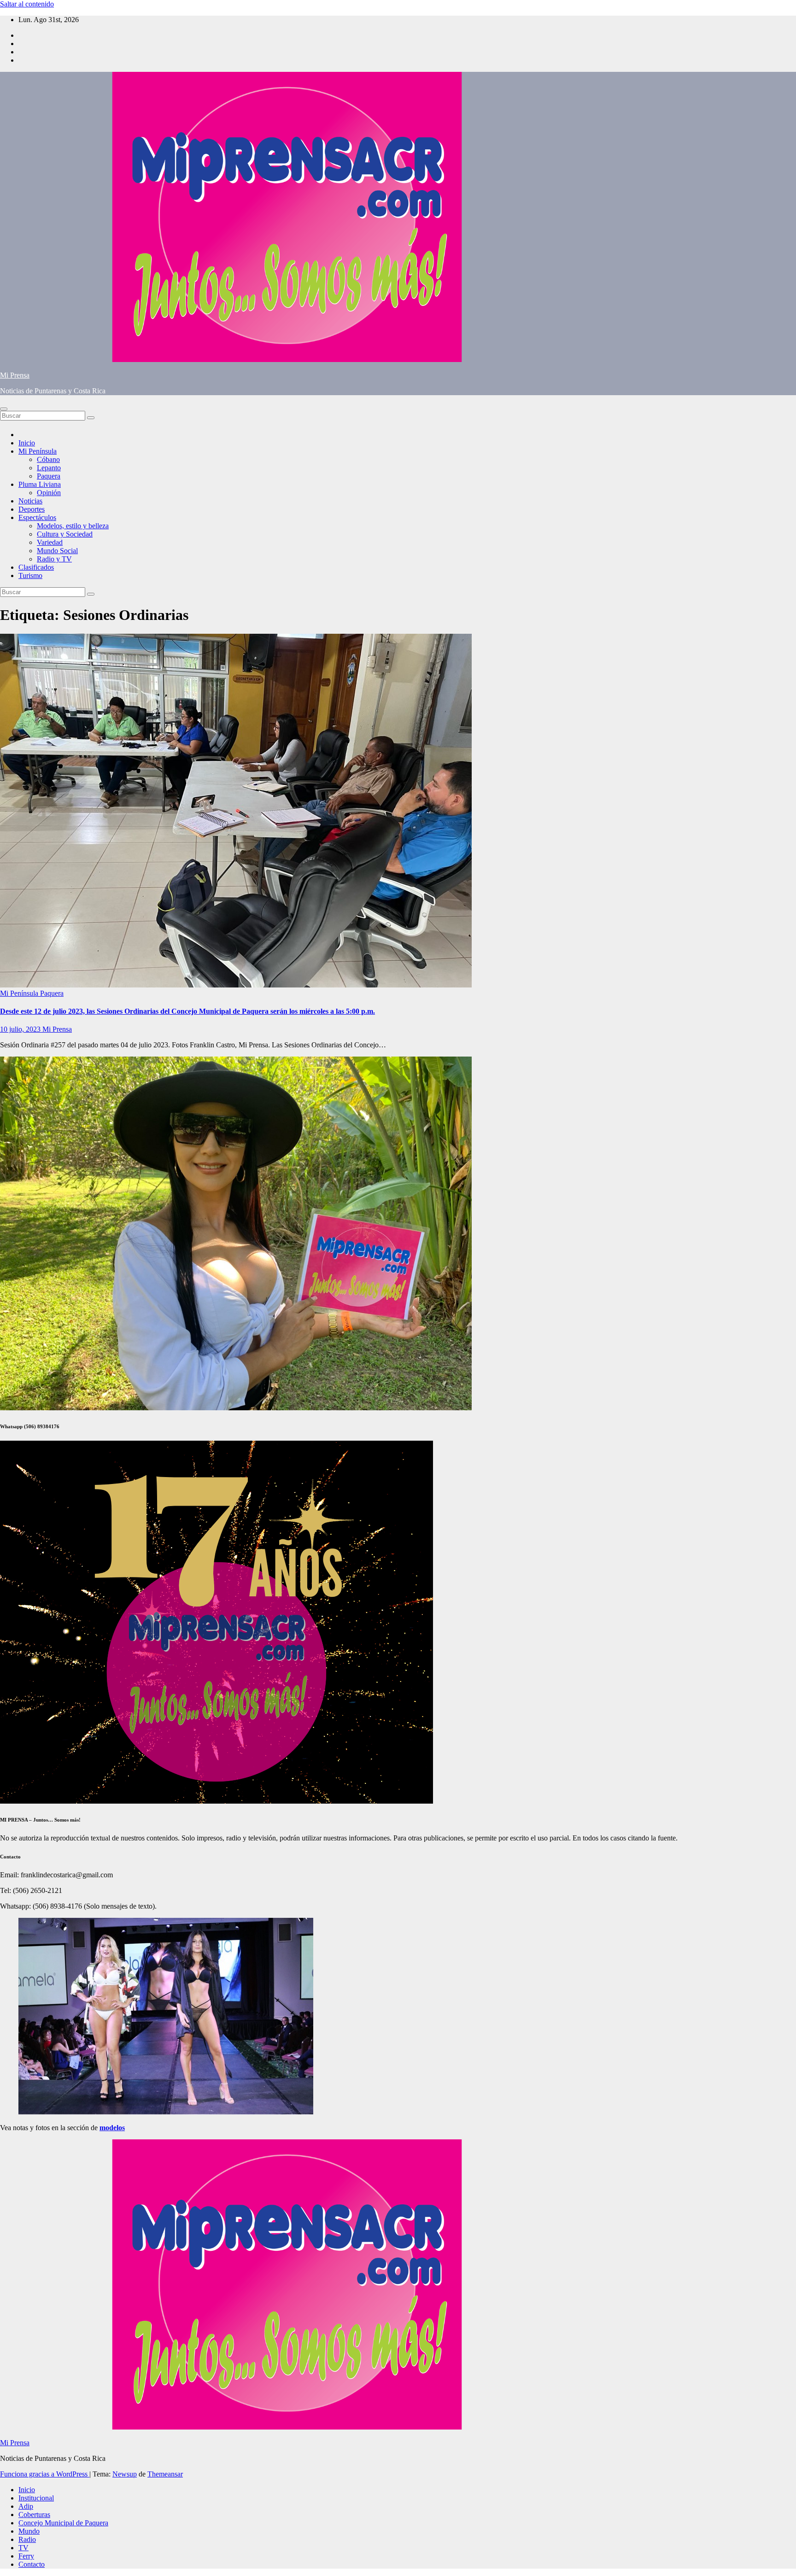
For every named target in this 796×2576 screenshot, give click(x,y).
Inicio (27, 443)
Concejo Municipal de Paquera (63, 2523)
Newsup (125, 2474)
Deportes (32, 509)
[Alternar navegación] (4, 409)
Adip (26, 2506)
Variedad (50, 542)
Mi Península (38, 451)
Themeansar (165, 2474)
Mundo (29, 2531)
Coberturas (34, 2515)
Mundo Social (57, 551)
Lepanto (49, 468)
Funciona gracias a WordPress (45, 2474)
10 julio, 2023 (21, 1029)
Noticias (30, 501)
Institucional (36, 2498)
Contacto (32, 2564)
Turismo (30, 575)
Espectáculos (37, 517)
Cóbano (48, 459)
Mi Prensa (15, 375)
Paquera (49, 476)
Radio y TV (54, 559)
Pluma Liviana (40, 484)
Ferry (26, 2556)
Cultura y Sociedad (65, 534)
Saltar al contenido (27, 4)
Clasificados (36, 567)
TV (23, 2548)
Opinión (49, 493)
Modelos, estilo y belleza (73, 526)
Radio (27, 2539)
